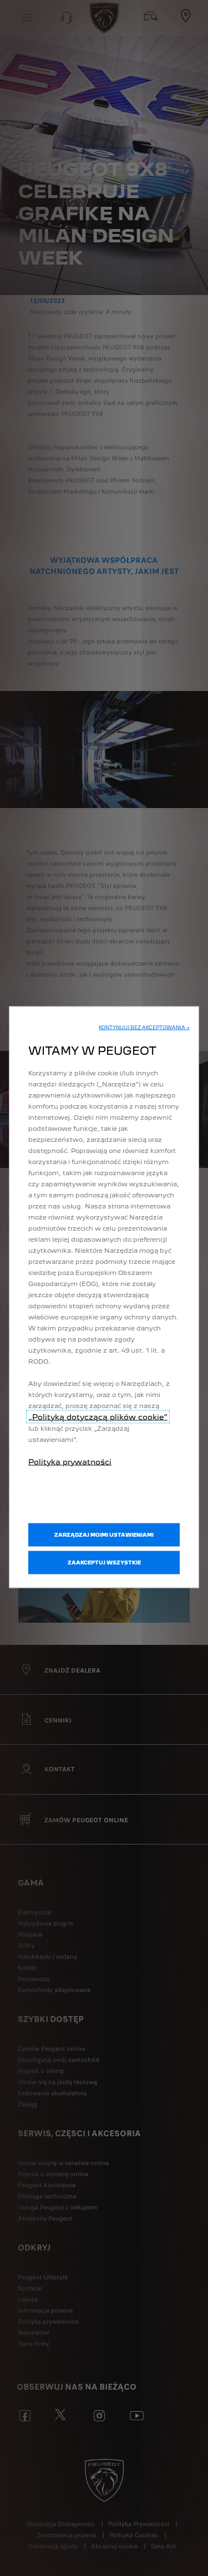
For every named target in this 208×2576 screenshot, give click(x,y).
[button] (144, 1027)
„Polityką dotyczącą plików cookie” (98, 1416)
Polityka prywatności (70, 1461)
